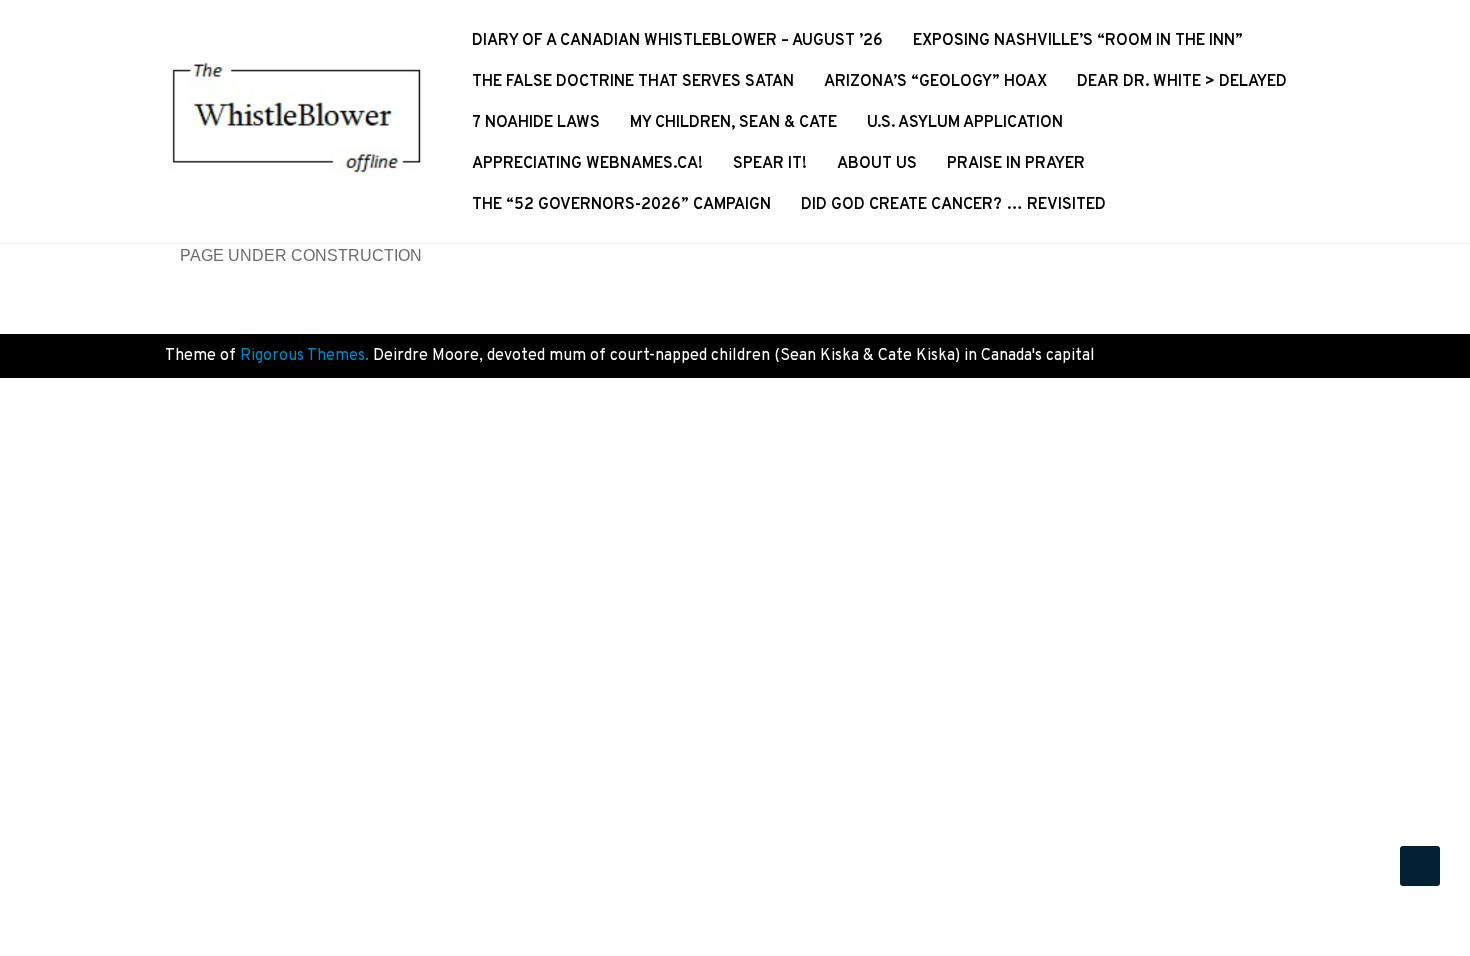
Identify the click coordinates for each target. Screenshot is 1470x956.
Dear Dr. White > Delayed (1182, 82)
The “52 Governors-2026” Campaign (621, 205)
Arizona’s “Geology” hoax (935, 82)
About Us (877, 164)
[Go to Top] (1420, 866)
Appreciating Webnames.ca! (587, 164)
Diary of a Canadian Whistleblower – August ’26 (677, 41)
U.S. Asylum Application (965, 123)
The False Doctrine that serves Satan (633, 82)
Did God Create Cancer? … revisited (953, 205)
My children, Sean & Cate (733, 123)
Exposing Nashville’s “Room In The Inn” (1078, 41)
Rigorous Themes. (304, 356)
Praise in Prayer (1016, 164)
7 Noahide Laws (536, 123)
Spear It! (770, 164)
